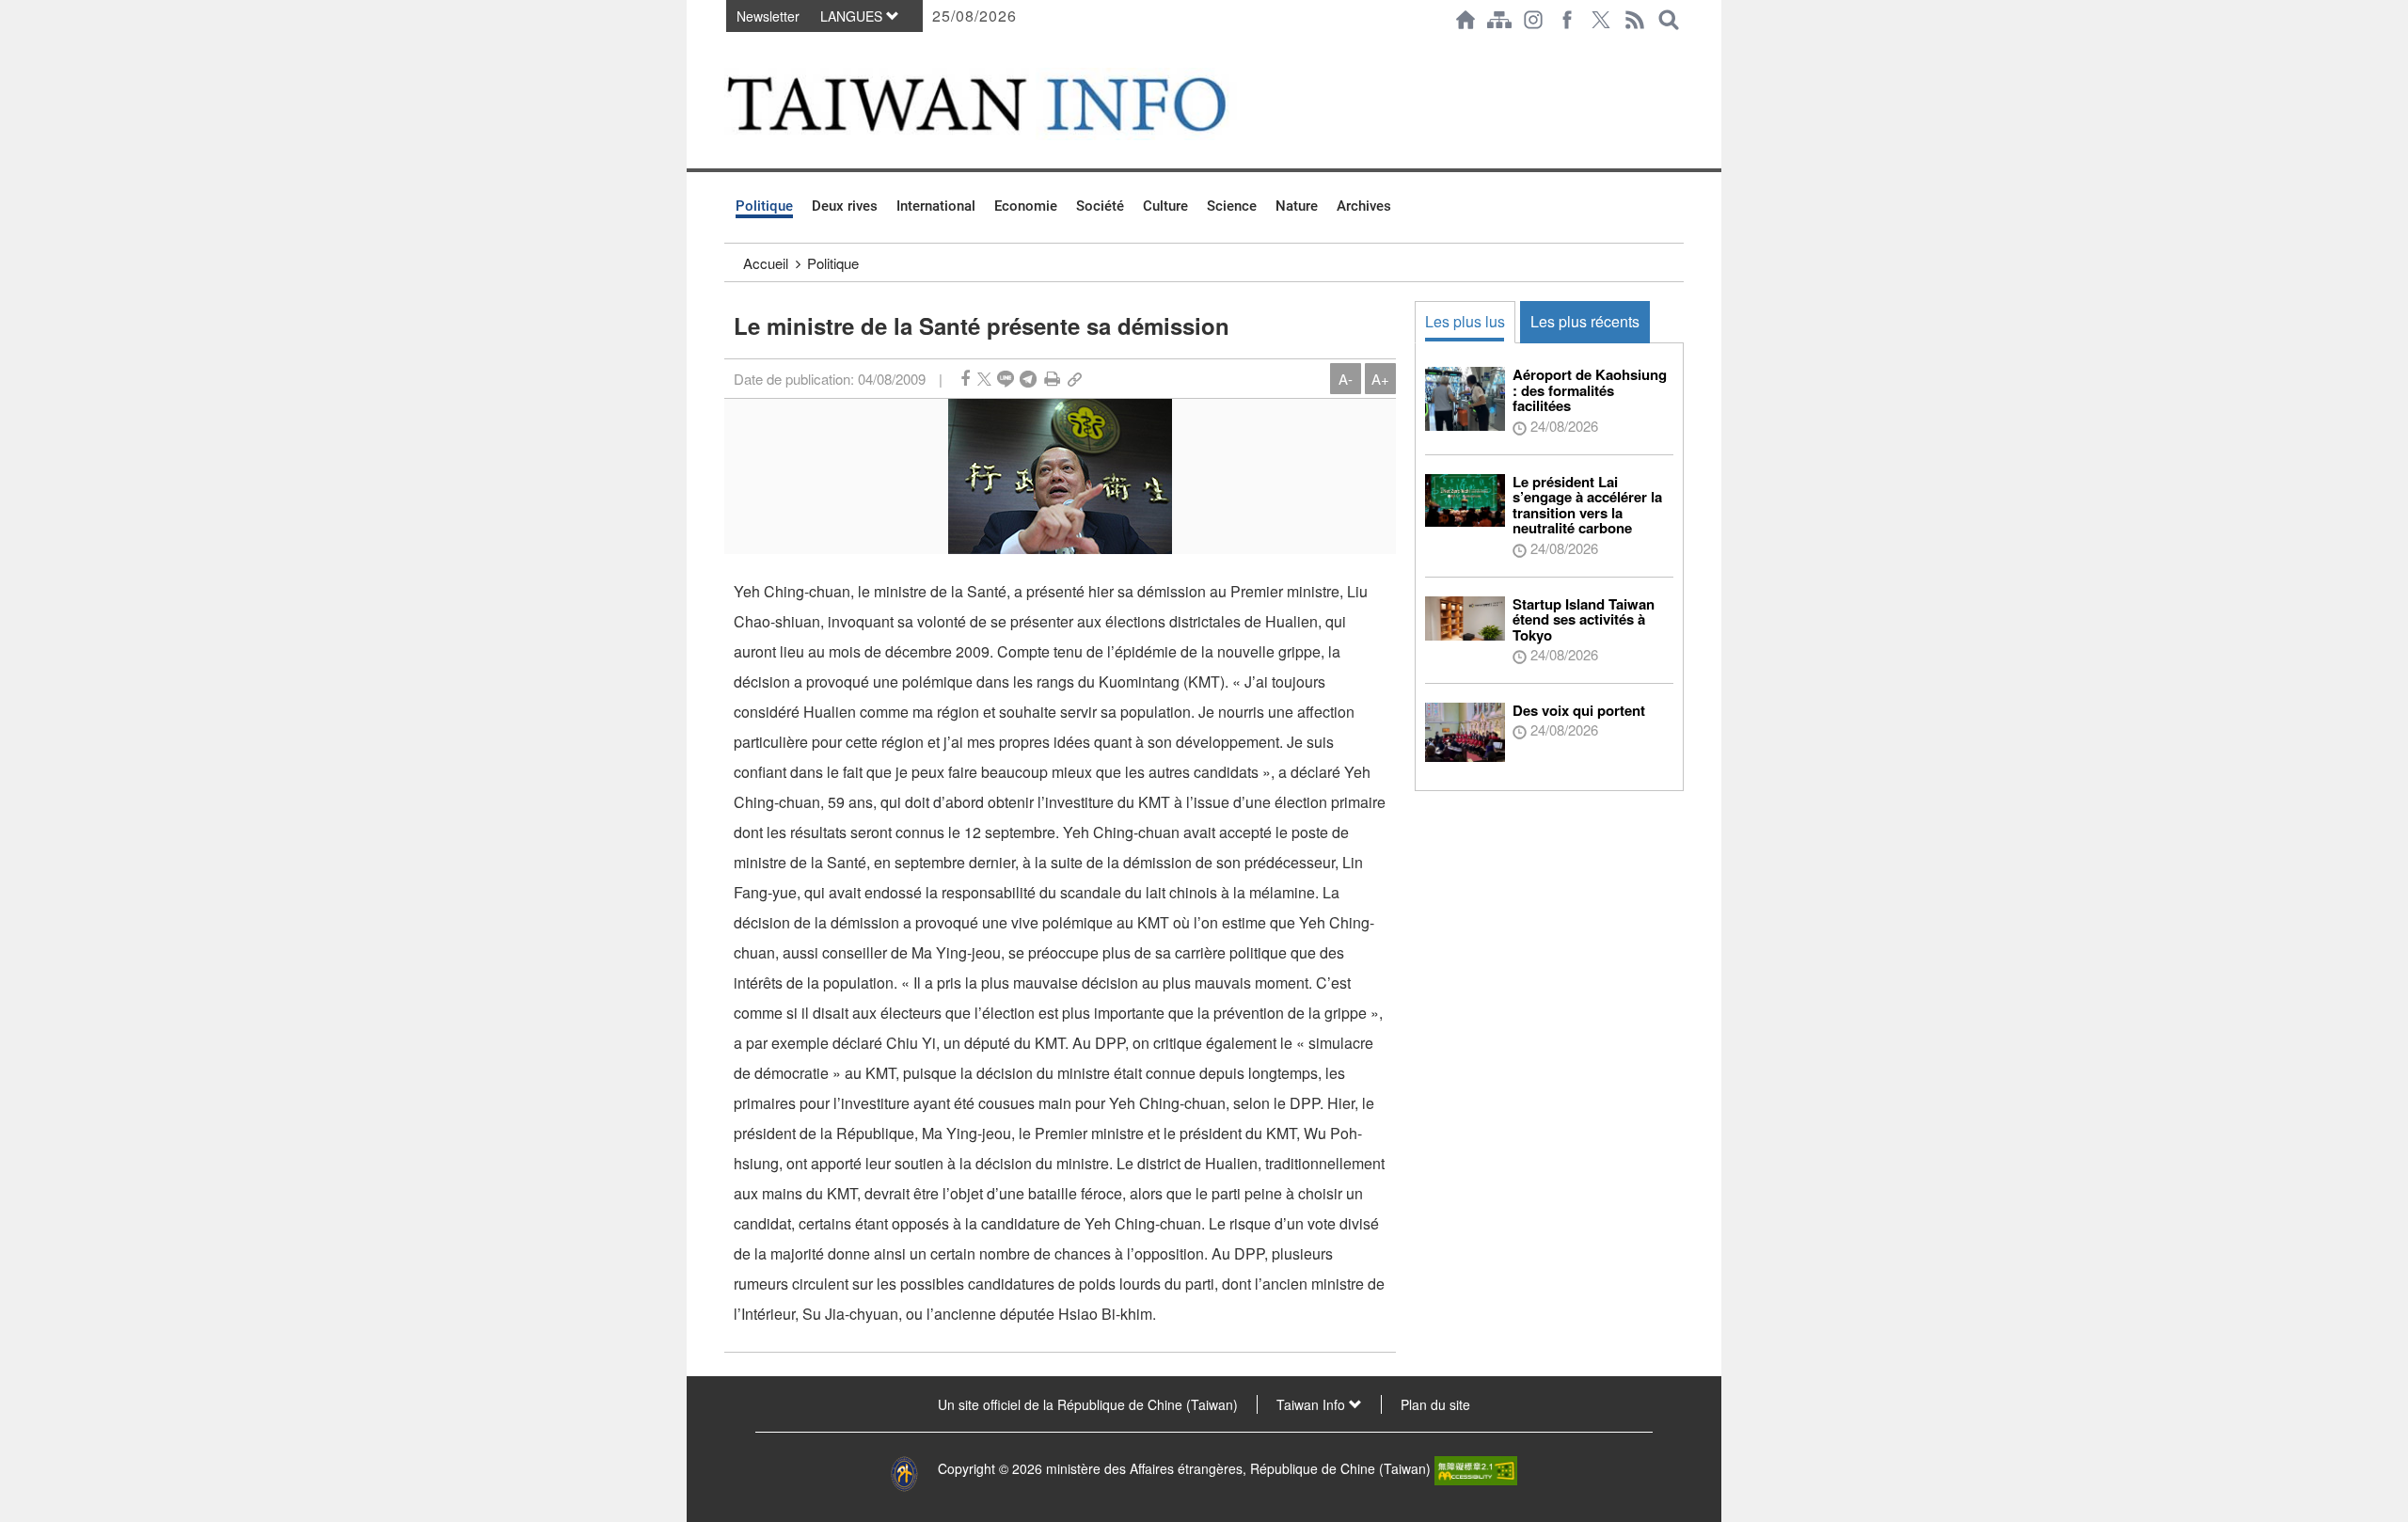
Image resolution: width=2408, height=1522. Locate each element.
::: (730, 49)
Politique (764, 206)
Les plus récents (1585, 321)
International (936, 206)
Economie (1026, 206)
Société (1100, 206)
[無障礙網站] (1476, 1468)
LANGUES (853, 16)
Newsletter (768, 16)
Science (1232, 206)
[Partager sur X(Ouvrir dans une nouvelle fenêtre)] (984, 379)
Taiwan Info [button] (1313, 1404)
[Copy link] (1075, 379)
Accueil (766, 263)
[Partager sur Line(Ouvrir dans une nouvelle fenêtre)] (1006, 379)
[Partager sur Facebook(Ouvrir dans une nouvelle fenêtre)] (965, 379)
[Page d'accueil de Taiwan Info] (1465, 20)
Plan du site (1435, 1404)
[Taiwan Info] (1007, 104)
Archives (1364, 206)
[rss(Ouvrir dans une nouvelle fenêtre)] (1635, 20)
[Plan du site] (1499, 20)
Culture (1165, 206)
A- (1346, 379)
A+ (1380, 379)
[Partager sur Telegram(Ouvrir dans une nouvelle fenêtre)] (1028, 379)
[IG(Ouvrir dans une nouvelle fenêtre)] (1533, 20)
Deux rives (845, 206)
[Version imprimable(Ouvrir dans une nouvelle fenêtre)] (1052, 379)
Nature (1297, 206)
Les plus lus (1465, 321)
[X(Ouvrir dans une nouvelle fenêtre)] (1601, 20)
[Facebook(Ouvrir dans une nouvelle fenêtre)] (1567, 20)
